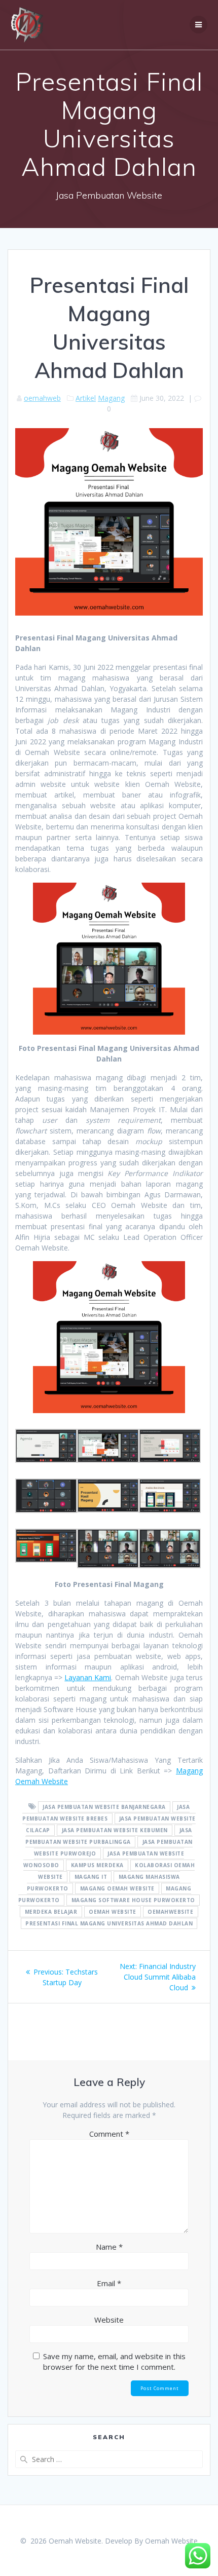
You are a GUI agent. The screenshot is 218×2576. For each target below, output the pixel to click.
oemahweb (42, 398)
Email (109, 2283)
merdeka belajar (51, 1912)
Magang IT (91, 1877)
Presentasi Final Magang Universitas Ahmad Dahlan (109, 1923)
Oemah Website (171, 2541)
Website (109, 2320)
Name (109, 2247)
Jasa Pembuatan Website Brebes (106, 1813)
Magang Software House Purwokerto (133, 1900)
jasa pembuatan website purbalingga (108, 1836)
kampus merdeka (97, 1865)
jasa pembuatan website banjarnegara (104, 1807)
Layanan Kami (88, 1677)
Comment (109, 2134)
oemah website (113, 1912)
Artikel (86, 398)
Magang (111, 398)
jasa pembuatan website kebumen (115, 1830)
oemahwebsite (170, 1912)
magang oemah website (117, 1888)
